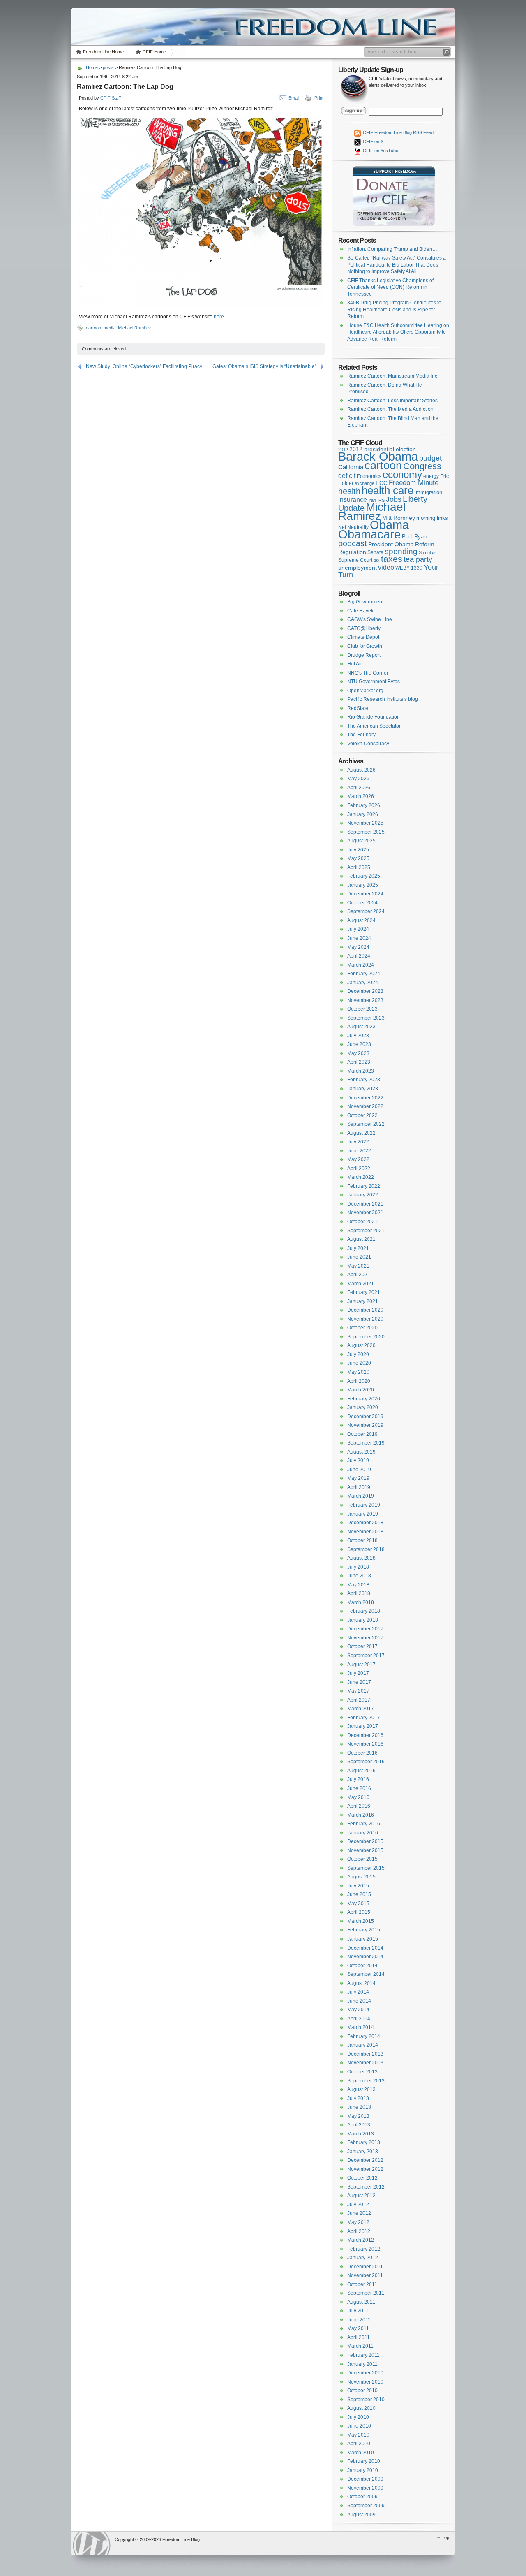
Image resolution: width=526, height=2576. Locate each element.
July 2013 (358, 2098)
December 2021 (365, 1204)
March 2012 (361, 2240)
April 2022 (359, 1169)
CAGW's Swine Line (370, 619)
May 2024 (358, 947)
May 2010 (358, 2435)
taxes (392, 559)
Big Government (365, 602)
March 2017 (361, 1709)
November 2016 (365, 1744)
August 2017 (361, 1665)
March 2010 (361, 2453)
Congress (422, 466)
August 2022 (361, 1133)
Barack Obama (378, 456)
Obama (389, 525)
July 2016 (358, 1779)
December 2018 (365, 1523)
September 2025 (366, 832)
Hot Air (355, 664)
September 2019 (366, 1443)
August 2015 (361, 1877)
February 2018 (364, 1611)
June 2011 (359, 2320)
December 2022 (365, 1098)
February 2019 (364, 1505)
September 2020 (366, 1337)
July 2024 (358, 929)
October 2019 (362, 1434)
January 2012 (363, 2258)
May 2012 (358, 2222)
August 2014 (361, 1983)
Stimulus (427, 552)
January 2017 (363, 1726)
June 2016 (359, 1788)
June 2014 (359, 2001)
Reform (425, 544)
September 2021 (366, 1231)
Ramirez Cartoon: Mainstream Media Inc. (393, 376)
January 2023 (363, 1089)
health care (388, 490)
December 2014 (365, 1948)
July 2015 (358, 1886)
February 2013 (364, 2142)
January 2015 (363, 1939)
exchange (365, 483)
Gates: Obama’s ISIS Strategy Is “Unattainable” (264, 366)
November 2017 (365, 1638)
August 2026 (361, 770)
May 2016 (358, 1797)
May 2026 (358, 779)
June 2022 (359, 1151)
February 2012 (364, 2249)
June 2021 (359, 1257)
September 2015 (366, 1868)
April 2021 (359, 1275)
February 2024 (364, 974)
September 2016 (366, 1762)
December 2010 (365, 2373)
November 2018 (365, 1532)
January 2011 (362, 2364)
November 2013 (365, 2063)
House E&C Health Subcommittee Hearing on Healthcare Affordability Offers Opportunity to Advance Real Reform (398, 332)
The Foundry (361, 735)
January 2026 (363, 814)
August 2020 (361, 1345)
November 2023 (365, 1000)
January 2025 (363, 885)
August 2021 (361, 1239)
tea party (418, 559)
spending (401, 551)
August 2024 (361, 920)
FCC (382, 483)
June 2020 (359, 1363)
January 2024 (363, 983)
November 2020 (365, 1319)
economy (402, 474)
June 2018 (359, 1576)
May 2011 (358, 2328)
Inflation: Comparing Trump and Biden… (392, 249)
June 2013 (359, 2107)
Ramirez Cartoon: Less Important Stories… (395, 401)
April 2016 (359, 1806)
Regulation (352, 552)
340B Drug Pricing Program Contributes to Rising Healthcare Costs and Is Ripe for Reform (394, 310)
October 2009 (362, 2497)
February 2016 (364, 1824)
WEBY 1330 (409, 568)
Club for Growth (365, 646)
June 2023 (359, 1044)
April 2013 (359, 2125)
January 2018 (363, 1620)
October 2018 (362, 1540)
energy (431, 476)
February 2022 (364, 1186)
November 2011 (365, 2275)
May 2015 (358, 1904)
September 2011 (366, 2293)
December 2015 (365, 1841)
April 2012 (359, 2231)
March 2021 (361, 1284)
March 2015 (361, 1921)
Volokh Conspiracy (368, 744)
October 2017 (362, 1646)
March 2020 (361, 1390)
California (351, 467)
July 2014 (358, 1992)
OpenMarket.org (365, 691)
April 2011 (359, 2337)
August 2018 (361, 1558)
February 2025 (364, 876)
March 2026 (361, 796)
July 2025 (358, 850)
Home (92, 67)
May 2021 (358, 1266)
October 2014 (362, 1966)
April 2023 (359, 1062)
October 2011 (362, 2284)
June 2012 (359, 2213)
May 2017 (358, 1691)
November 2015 (365, 1850)
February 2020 (364, 1399)
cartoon (93, 328)
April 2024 (359, 956)
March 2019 (361, 1496)
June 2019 (359, 1470)
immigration (428, 492)
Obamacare (369, 534)
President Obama (391, 544)
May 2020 (358, 1372)
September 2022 (366, 1124)
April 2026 (359, 788)
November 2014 (365, 1957)
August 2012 (361, 2196)
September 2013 (366, 2081)
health (349, 491)
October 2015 (362, 1859)
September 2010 (366, 2400)
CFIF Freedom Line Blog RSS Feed (398, 132)
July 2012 (358, 2205)
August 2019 (361, 1452)
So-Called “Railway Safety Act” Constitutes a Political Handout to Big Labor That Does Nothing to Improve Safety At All (397, 265)
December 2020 (365, 1310)
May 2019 (358, 1478)
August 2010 (361, 2408)
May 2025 (358, 858)
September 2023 (366, 1018)
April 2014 (359, 2019)
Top (445, 2537)
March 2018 (361, 1602)
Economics (369, 476)
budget (430, 458)
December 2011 (365, 2267)
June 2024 (359, 938)
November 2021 (365, 1213)
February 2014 (364, 2036)
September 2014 (366, 1974)
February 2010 (364, 2461)
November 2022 (365, 1106)
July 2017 (358, 1673)
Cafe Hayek (360, 611)
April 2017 (359, 1700)
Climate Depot (363, 637)
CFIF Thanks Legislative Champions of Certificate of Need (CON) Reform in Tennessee (390, 287)
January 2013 (363, 2152)
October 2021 (362, 1222)
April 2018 (359, 1593)
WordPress (92, 2543)
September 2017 (366, 1656)
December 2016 (365, 1735)
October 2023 (362, 1009)
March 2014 (361, 2027)
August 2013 (361, 2089)
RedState (358, 708)
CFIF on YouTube (380, 151)
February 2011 (363, 2355)
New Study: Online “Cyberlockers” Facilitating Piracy (144, 366)
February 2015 (364, 1930)
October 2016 (362, 1753)
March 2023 (361, 1071)
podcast (353, 543)
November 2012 (365, 2169)
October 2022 (362, 1115)
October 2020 (362, 1328)
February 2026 (364, 805)
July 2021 (358, 1248)
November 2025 (365, 823)
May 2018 (358, 1585)
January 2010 (363, 2470)
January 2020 (363, 1407)
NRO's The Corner (368, 673)
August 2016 (361, 1771)
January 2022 (363, 1195)
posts (108, 67)
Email (294, 98)
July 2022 (358, 1142)
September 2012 (366, 2187)
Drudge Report (364, 655)
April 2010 (359, 2444)
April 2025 (359, 867)
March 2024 (361, 965)
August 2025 (361, 841)
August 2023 (361, 1027)
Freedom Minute (414, 483)
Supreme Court (355, 560)
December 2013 (365, 2054)
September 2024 (366, 911)
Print (319, 98)
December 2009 (365, 2479)
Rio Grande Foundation (374, 717)
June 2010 (359, 2426)
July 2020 (358, 1354)
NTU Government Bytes (374, 682)
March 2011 (360, 2346)
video (386, 567)
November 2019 (365, 1425)
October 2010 (362, 2391)
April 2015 (359, 1912)
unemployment (358, 568)
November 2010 (365, 2382)
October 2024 (362, 903)
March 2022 (361, 1177)
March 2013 (361, 2134)
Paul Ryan (414, 537)
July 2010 (358, 2417)
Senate (375, 552)
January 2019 (363, 1514)
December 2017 (365, 1629)
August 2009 (361, 2515)
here (219, 317)
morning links (432, 518)
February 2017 (364, 1718)
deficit (347, 476)
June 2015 (359, 1894)
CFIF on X (373, 141)
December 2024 (365, 894)
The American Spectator (374, 726)
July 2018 (358, 1567)
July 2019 (358, 1461)
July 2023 (358, 1036)
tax (377, 560)
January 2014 (363, 2045)
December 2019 (365, 1417)
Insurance (353, 500)
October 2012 (362, 2178)
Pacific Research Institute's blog (383, 699)
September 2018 (366, 1549)
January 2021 (363, 1301)
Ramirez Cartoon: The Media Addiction (390, 409)
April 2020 (359, 1381)
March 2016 (361, 1815)
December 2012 (365, 2160)
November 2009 (365, 2488)
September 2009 (366, 2506)
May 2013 (358, 2116)
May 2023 (358, 1053)
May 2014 (358, 2010)
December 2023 (365, 991)
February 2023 (364, 1080)
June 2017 (359, 1682)
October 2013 (362, 2072)
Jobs (394, 499)
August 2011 (361, 2302)
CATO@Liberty (364, 628)
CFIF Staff (111, 98)
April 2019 (359, 1487)
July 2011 (358, 2311)
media (110, 328)
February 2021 (364, 1292)
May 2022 (358, 1159)
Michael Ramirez (135, 328)
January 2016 (363, 1833)
